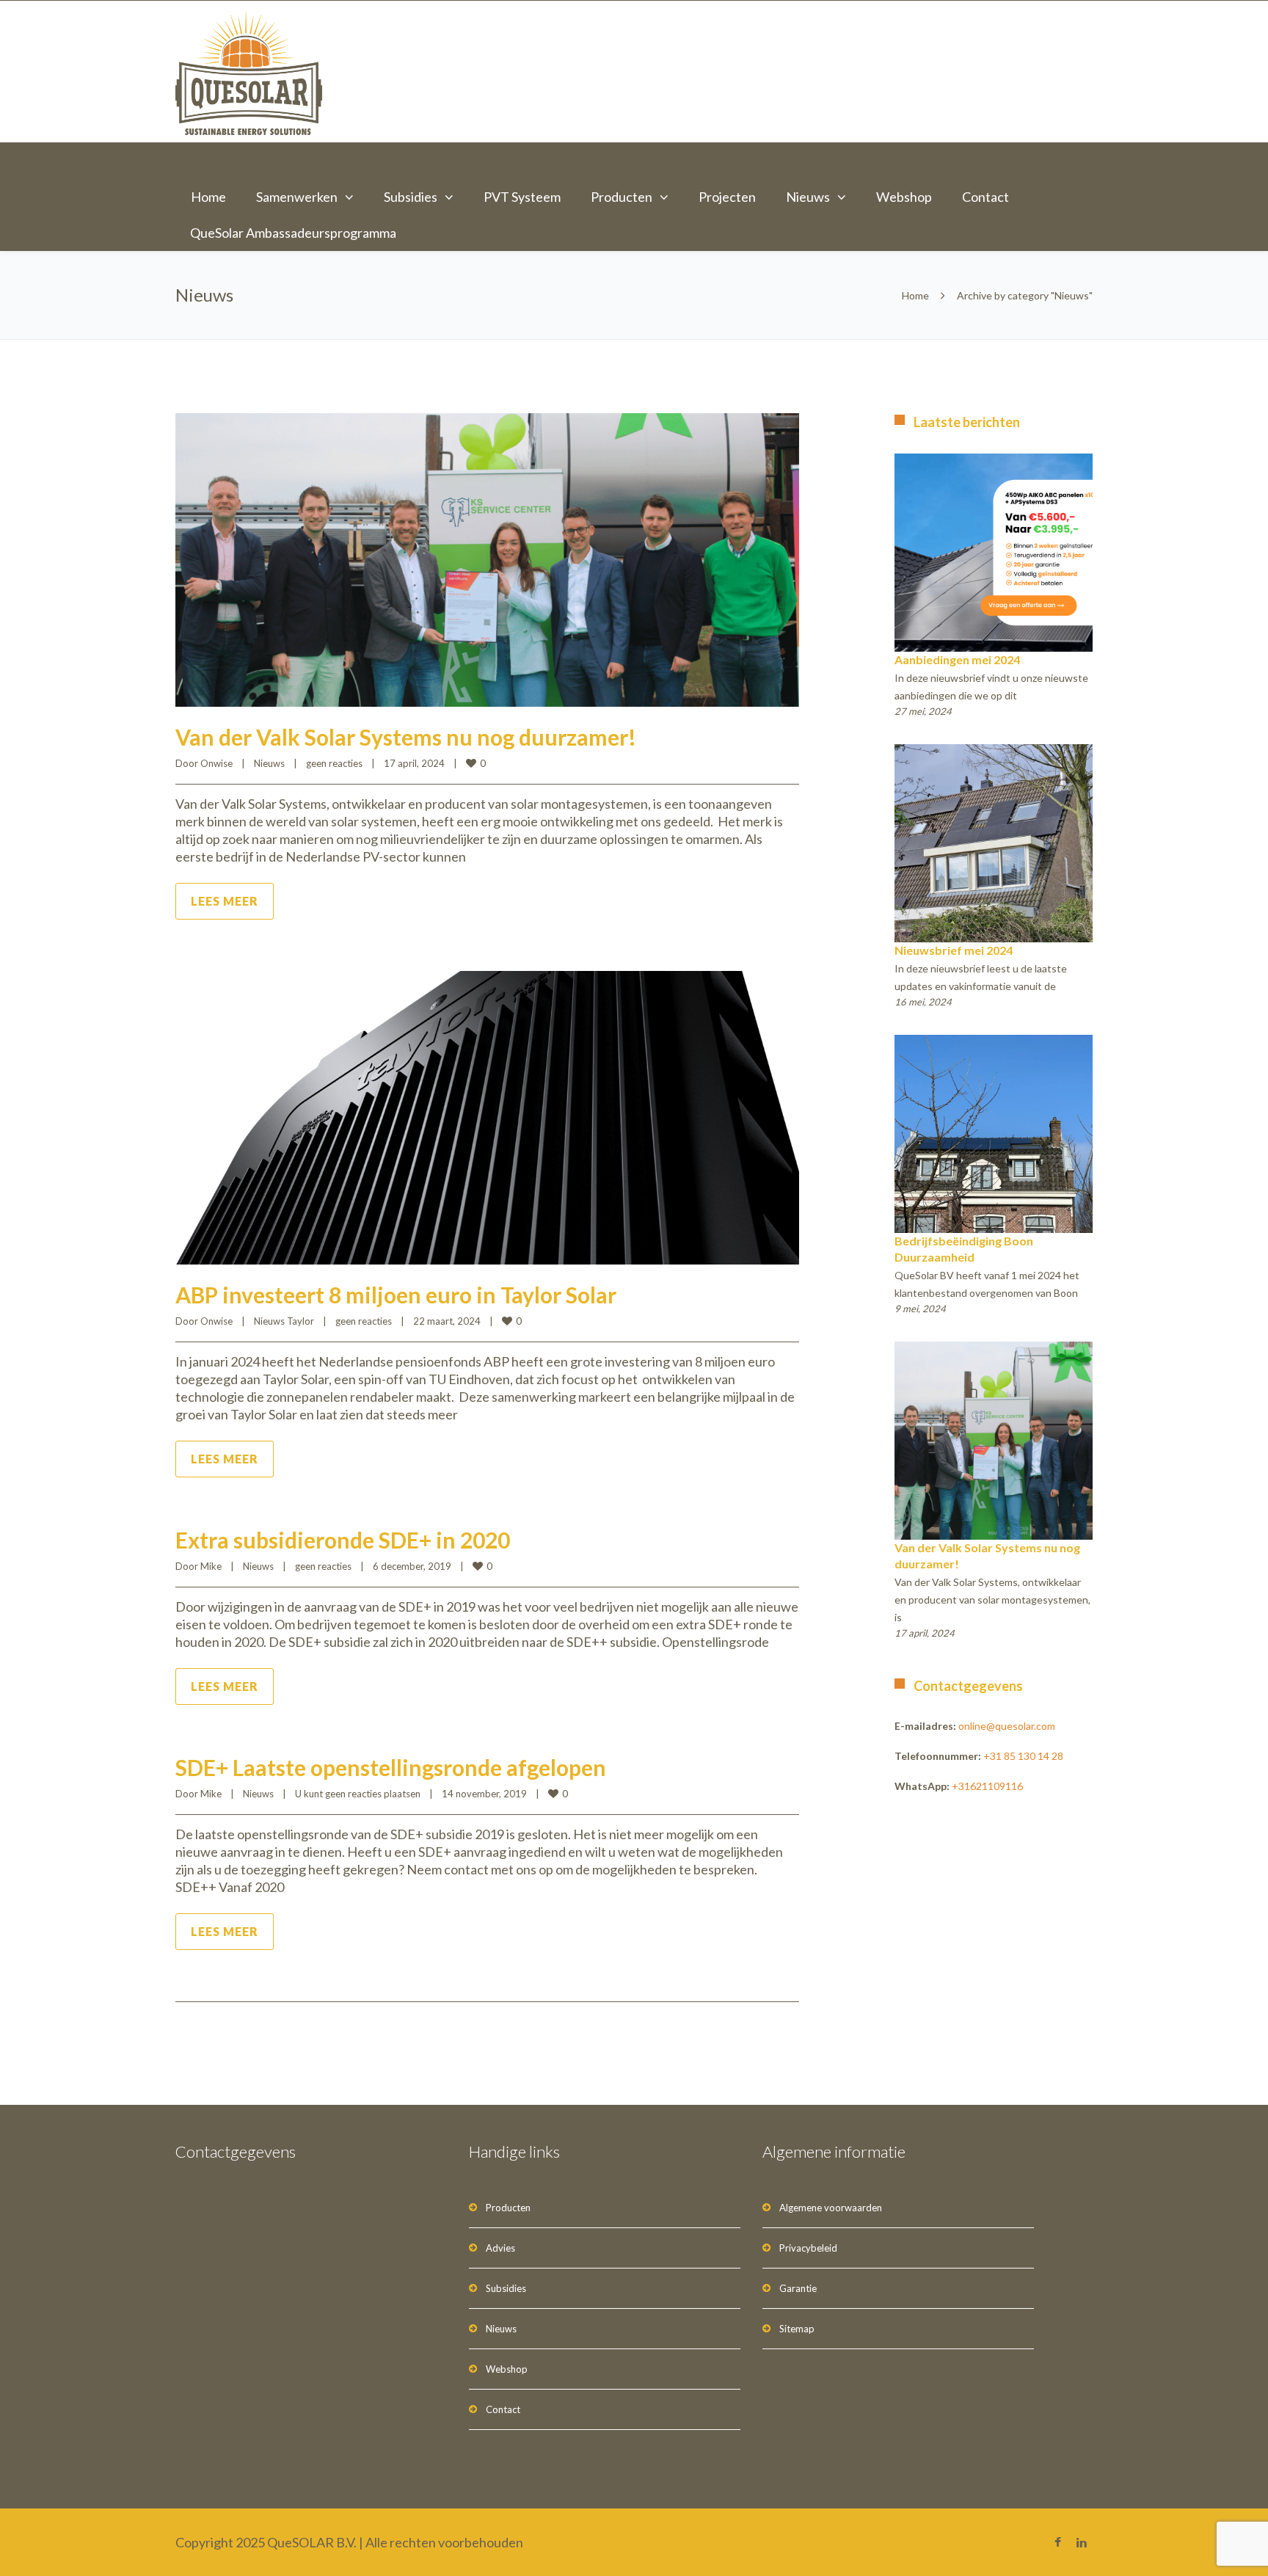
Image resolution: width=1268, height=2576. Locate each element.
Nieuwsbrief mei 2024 (954, 950)
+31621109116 (987, 1786)
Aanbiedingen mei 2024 (957, 659)
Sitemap (797, 2329)
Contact (985, 197)
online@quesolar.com (1007, 1726)
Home (208, 197)
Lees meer (225, 901)
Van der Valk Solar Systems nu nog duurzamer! (406, 737)
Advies (500, 2248)
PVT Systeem (522, 197)
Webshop (904, 197)
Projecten (727, 197)
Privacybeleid (808, 2248)
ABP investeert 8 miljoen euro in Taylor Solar (396, 1295)
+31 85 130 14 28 (1023, 1756)
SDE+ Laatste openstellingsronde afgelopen (391, 1767)
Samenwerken (297, 197)
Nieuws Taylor (284, 1321)
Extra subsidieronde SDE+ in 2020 (343, 1540)
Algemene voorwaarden (831, 2208)
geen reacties (334, 763)
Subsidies (411, 197)
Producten (622, 197)
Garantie (798, 2288)
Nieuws (808, 197)
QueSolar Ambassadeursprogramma (293, 233)
